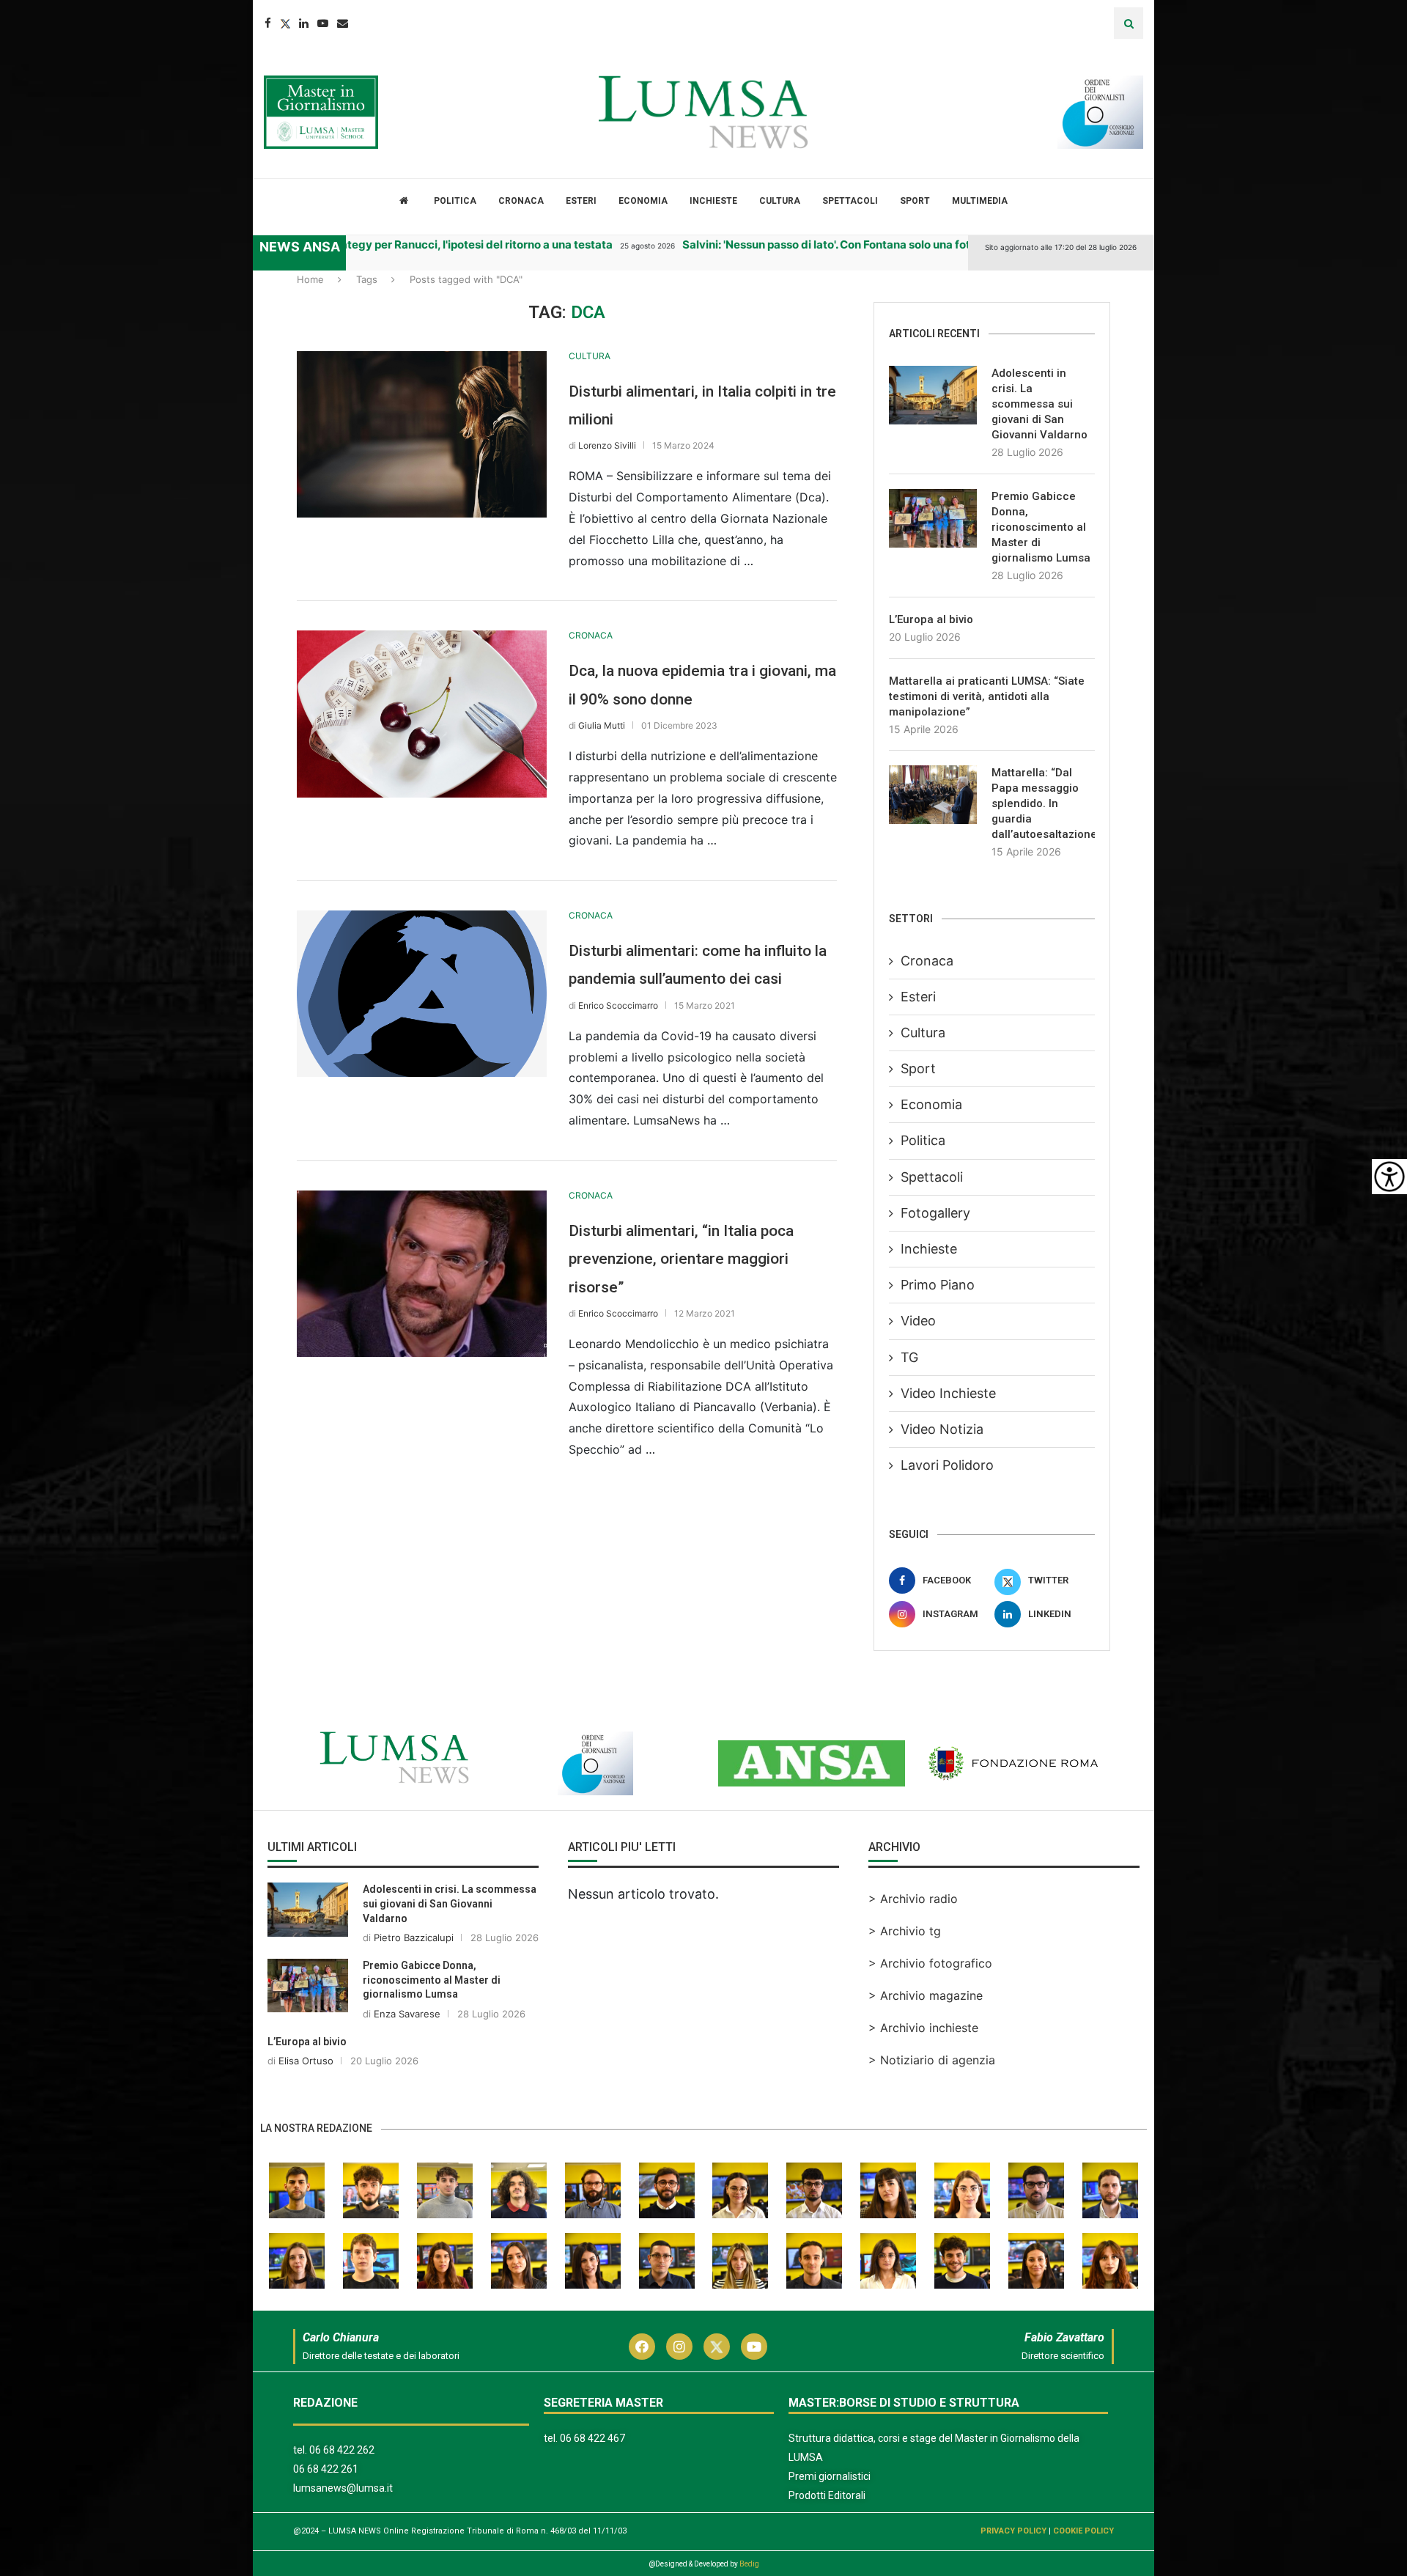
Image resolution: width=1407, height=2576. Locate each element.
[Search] (1129, 23)
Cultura (780, 201)
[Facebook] (268, 23)
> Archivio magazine (926, 1995)
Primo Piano (938, 1285)
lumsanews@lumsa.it (343, 2488)
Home (310, 279)
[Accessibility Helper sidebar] (1389, 1177)
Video (918, 1321)
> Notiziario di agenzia (932, 2060)
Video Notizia (942, 1429)
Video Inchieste (948, 1393)
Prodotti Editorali (827, 2495)
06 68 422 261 (326, 2469)
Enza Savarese (407, 2014)
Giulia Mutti (602, 725)
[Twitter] (285, 23)
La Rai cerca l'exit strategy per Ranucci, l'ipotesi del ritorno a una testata (392, 244)
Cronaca (521, 201)
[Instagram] (679, 2347)
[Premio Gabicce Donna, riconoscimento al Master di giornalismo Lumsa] (933, 518)
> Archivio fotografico (930, 1963)
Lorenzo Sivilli (607, 445)
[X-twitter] (717, 2347)
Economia (643, 201)
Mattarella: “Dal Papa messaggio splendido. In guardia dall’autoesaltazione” (1043, 803)
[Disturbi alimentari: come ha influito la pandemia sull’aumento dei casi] (422, 994)
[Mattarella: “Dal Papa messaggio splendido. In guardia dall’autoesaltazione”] (933, 795)
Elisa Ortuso (306, 2061)
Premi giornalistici (830, 2476)
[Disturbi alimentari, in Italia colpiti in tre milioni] (422, 434)
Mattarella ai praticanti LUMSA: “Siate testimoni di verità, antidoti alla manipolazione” (987, 696)
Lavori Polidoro (947, 1465)
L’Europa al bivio (931, 619)
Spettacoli (850, 201)
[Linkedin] (304, 23)
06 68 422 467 (592, 2438)
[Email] (343, 23)
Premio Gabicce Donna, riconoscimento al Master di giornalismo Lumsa (1041, 527)
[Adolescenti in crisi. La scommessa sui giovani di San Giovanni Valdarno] (933, 395)
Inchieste (713, 201)
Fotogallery (935, 1213)
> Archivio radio (913, 1899)
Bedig (749, 2564)
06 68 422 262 (342, 2450)
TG (909, 1357)
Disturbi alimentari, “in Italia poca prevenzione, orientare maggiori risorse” (681, 1259)
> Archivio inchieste (923, 2028)
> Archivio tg (905, 1931)
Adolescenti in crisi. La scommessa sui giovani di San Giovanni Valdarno (1039, 404)
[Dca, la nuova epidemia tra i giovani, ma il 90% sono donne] (422, 714)
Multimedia (980, 201)
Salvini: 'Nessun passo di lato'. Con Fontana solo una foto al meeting (830, 244)
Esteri (581, 201)
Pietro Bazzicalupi (414, 1937)
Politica (455, 201)
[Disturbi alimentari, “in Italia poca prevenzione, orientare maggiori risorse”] (422, 1274)
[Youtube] (323, 23)
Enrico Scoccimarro (618, 1005)
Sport (915, 201)
